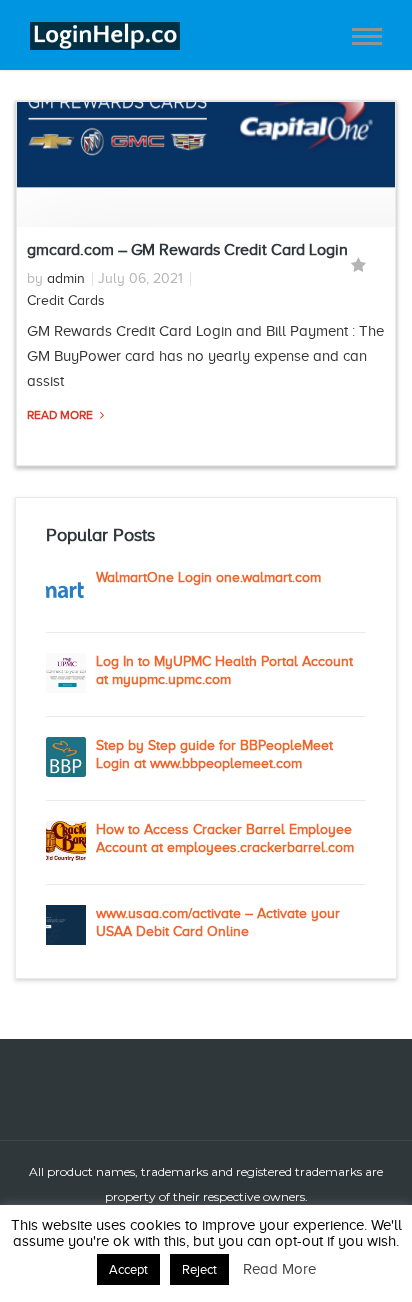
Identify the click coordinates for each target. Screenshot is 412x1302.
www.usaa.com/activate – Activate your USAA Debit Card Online (218, 922)
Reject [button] (199, 1269)
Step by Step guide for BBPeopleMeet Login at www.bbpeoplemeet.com (214, 754)
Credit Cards (66, 300)
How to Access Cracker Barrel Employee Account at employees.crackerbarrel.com (225, 838)
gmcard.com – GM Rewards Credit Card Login (187, 250)
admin (66, 278)
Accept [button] (128, 1269)
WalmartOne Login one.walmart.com (208, 577)
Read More (61, 415)
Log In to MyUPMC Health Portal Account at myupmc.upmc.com (224, 670)
